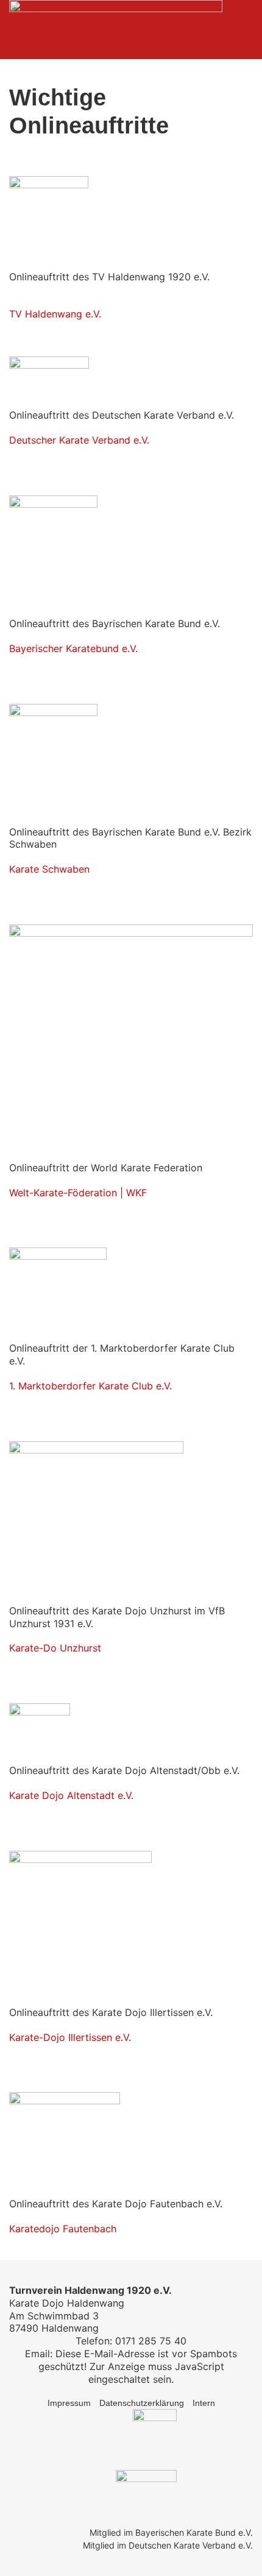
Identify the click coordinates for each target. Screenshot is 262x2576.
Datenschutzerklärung (142, 2403)
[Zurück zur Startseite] (116, 30)
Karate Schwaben (49, 869)
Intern (204, 2403)
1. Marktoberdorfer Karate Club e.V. (90, 1386)
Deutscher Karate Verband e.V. (79, 440)
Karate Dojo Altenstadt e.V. (71, 1795)
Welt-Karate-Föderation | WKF (78, 1193)
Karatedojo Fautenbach (63, 2229)
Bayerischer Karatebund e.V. (73, 648)
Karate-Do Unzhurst (55, 1648)
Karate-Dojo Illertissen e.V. (70, 2037)
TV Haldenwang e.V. (55, 314)
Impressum (69, 2403)
